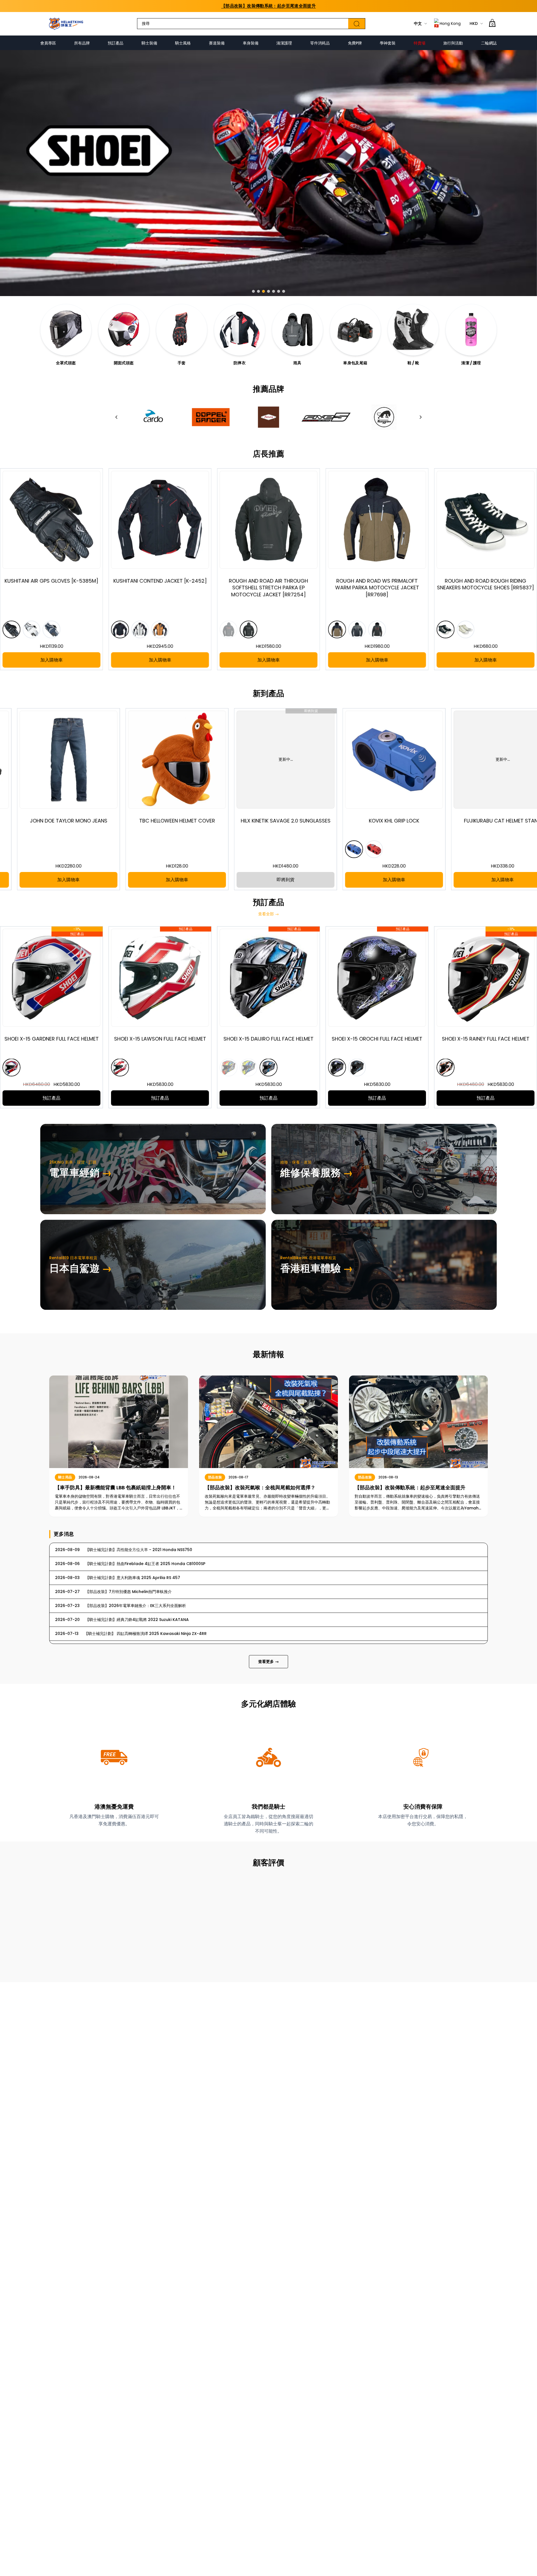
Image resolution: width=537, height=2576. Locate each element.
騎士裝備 (149, 43)
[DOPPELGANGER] (211, 417)
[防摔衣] (240, 330)
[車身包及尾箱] (355, 330)
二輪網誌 (489, 43)
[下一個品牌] (421, 417)
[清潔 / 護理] (471, 330)
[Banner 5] (274, 291)
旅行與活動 (453, 43)
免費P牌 (355, 43)
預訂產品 (116, 43)
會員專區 (48, 43)
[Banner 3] (263, 291)
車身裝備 (251, 43)
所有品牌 (82, 43)
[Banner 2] (258, 291)
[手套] (182, 330)
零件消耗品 (320, 43)
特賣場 (420, 43)
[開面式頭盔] (124, 330)
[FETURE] (268, 417)
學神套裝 (388, 43)
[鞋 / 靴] (413, 330)
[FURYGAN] (384, 417)
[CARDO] (153, 417)
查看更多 (268, 1662)
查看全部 (268, 914)
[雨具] (297, 330)
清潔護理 (284, 43)
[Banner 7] (284, 291)
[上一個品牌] (116, 417)
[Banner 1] (253, 291)
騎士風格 (183, 43)
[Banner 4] (268, 291)
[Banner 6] (279, 291)
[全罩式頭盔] (66, 330)
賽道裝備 (217, 43)
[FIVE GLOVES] (326, 417)
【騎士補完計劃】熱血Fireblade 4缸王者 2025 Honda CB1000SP (268, 6)
